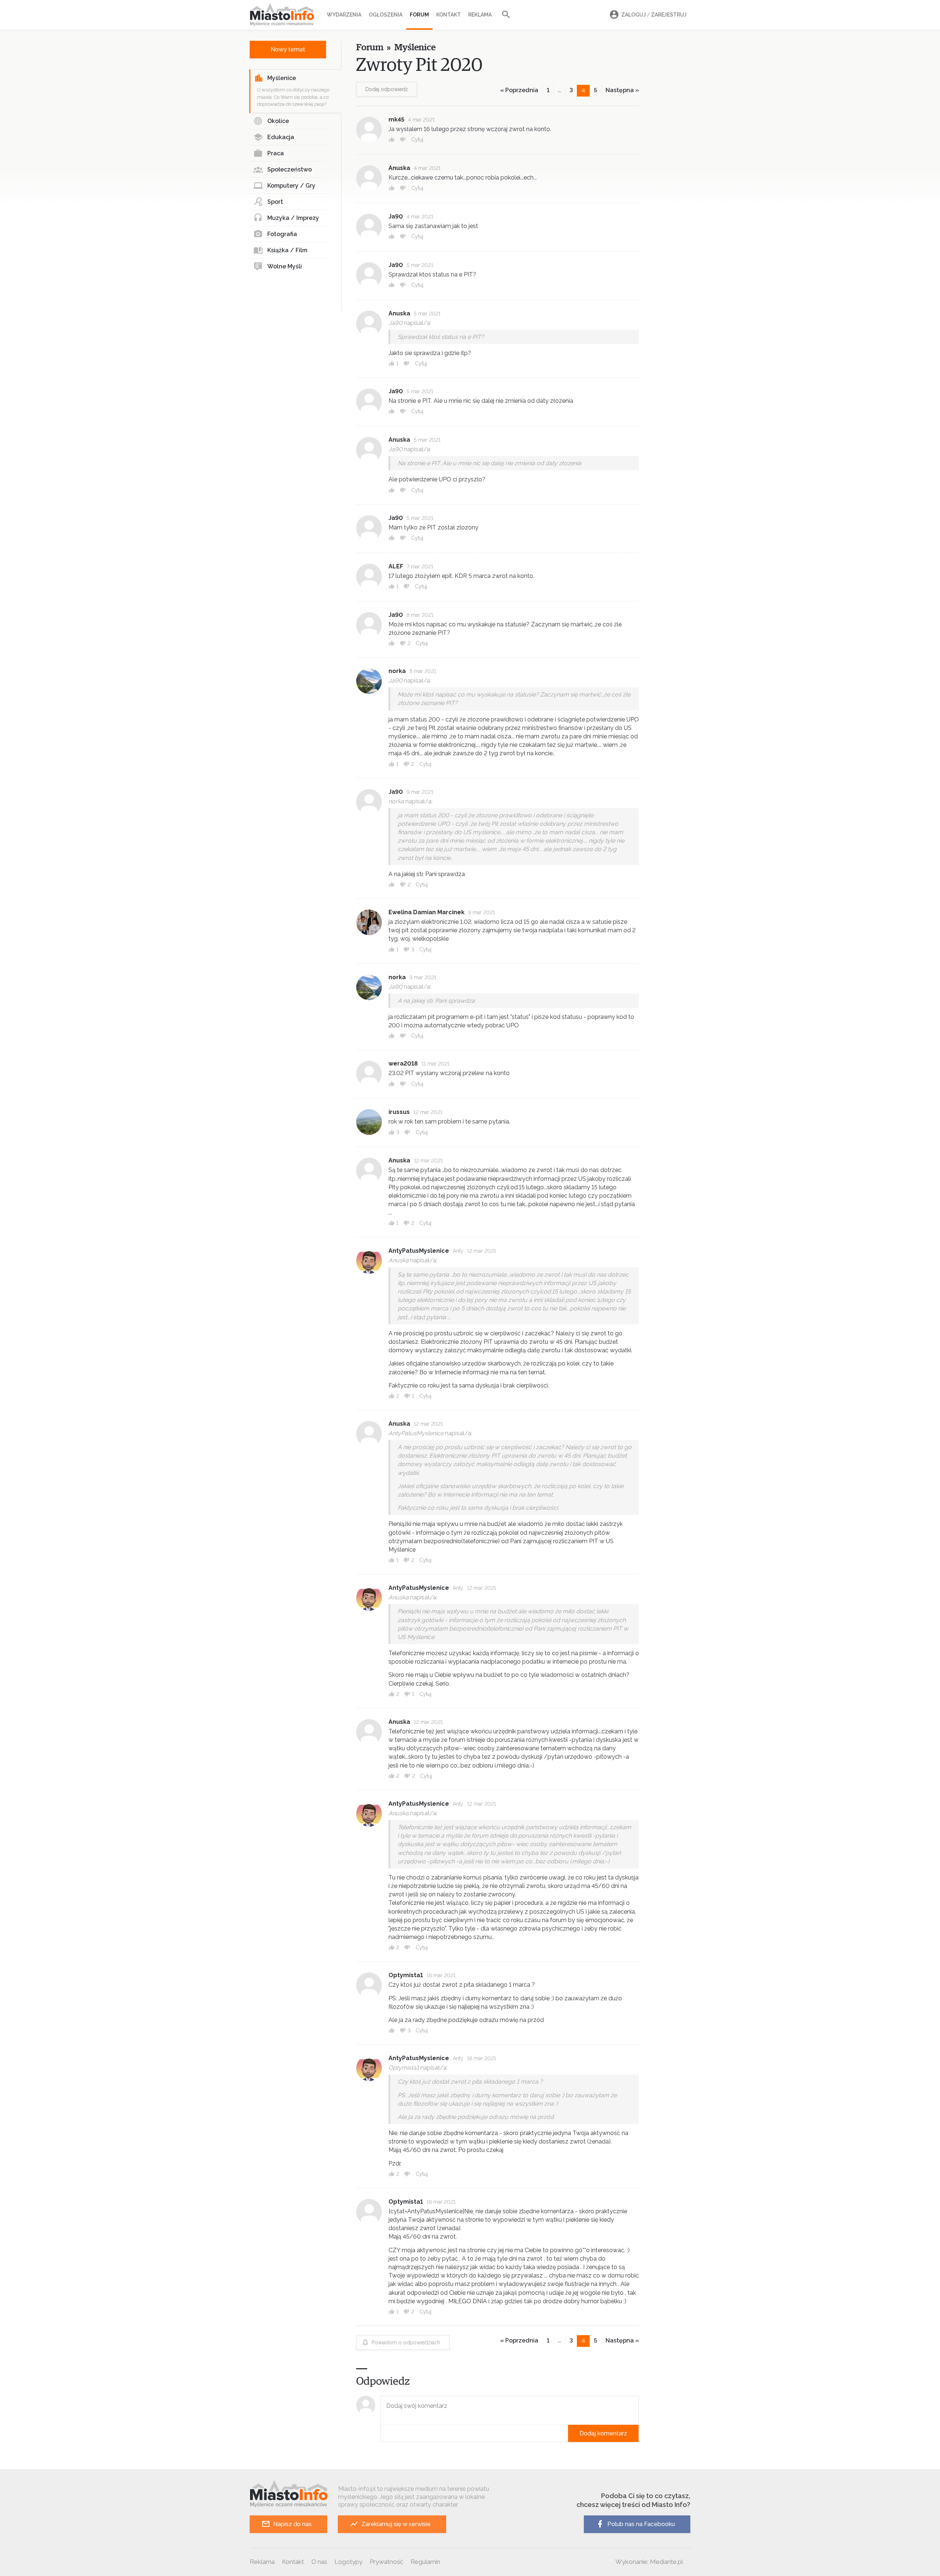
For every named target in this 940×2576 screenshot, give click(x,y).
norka (397, 671)
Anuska (399, 168)
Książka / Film (287, 250)
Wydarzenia (344, 15)
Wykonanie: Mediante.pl (649, 2562)
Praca (276, 153)
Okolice (278, 121)
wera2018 (403, 1063)
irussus (399, 1112)
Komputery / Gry (291, 186)
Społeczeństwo (290, 169)
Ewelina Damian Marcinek (426, 912)
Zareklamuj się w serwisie (396, 2524)
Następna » (622, 90)
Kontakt (449, 15)
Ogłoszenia (386, 15)
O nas (319, 2562)
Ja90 (396, 216)
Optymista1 (406, 1975)
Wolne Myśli (285, 266)
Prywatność (386, 2562)
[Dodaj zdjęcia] (383, 2433)
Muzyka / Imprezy (293, 218)
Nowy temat (288, 49)
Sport (275, 202)
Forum (419, 15)
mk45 (396, 120)
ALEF (396, 566)
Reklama (480, 15)
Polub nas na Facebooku (641, 2524)
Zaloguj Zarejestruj (654, 15)
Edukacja (281, 137)
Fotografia (282, 234)
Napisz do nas (292, 2524)
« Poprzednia (519, 90)
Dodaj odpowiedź (387, 89)
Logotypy (348, 2562)
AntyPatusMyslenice (419, 1251)
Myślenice (282, 78)
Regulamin (425, 2562)
